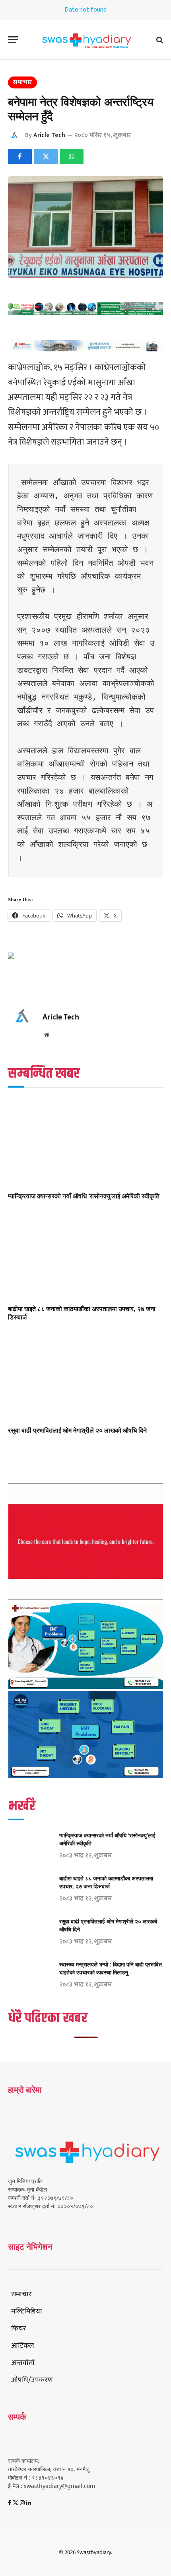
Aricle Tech (49, 135)
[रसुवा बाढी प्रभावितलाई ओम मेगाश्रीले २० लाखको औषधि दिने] (85, 1376)
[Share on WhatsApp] (72, 157)
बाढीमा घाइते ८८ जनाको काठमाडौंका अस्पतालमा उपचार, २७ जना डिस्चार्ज (82, 1313)
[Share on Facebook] (20, 157)
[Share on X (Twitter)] (46, 157)
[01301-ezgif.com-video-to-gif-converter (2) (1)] (86, 1597)
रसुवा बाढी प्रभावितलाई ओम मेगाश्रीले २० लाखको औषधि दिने (77, 1430)
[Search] (159, 40)
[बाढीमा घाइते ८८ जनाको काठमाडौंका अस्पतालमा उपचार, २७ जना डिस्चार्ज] (85, 1254)
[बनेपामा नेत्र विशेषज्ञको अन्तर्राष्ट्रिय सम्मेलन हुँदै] (85, 227)
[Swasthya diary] (85, 40)
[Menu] (13, 40)
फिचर (19, 2329)
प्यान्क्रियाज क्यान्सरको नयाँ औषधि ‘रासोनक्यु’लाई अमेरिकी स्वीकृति (84, 1196)
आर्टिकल (23, 2346)
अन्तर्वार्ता (23, 2363)
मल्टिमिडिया (27, 2311)
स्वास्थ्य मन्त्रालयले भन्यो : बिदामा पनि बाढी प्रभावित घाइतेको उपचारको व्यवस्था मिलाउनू (111, 1968)
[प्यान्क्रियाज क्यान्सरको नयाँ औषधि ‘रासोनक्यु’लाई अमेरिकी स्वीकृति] (85, 1142)
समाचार (22, 82)
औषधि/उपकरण (32, 2380)
